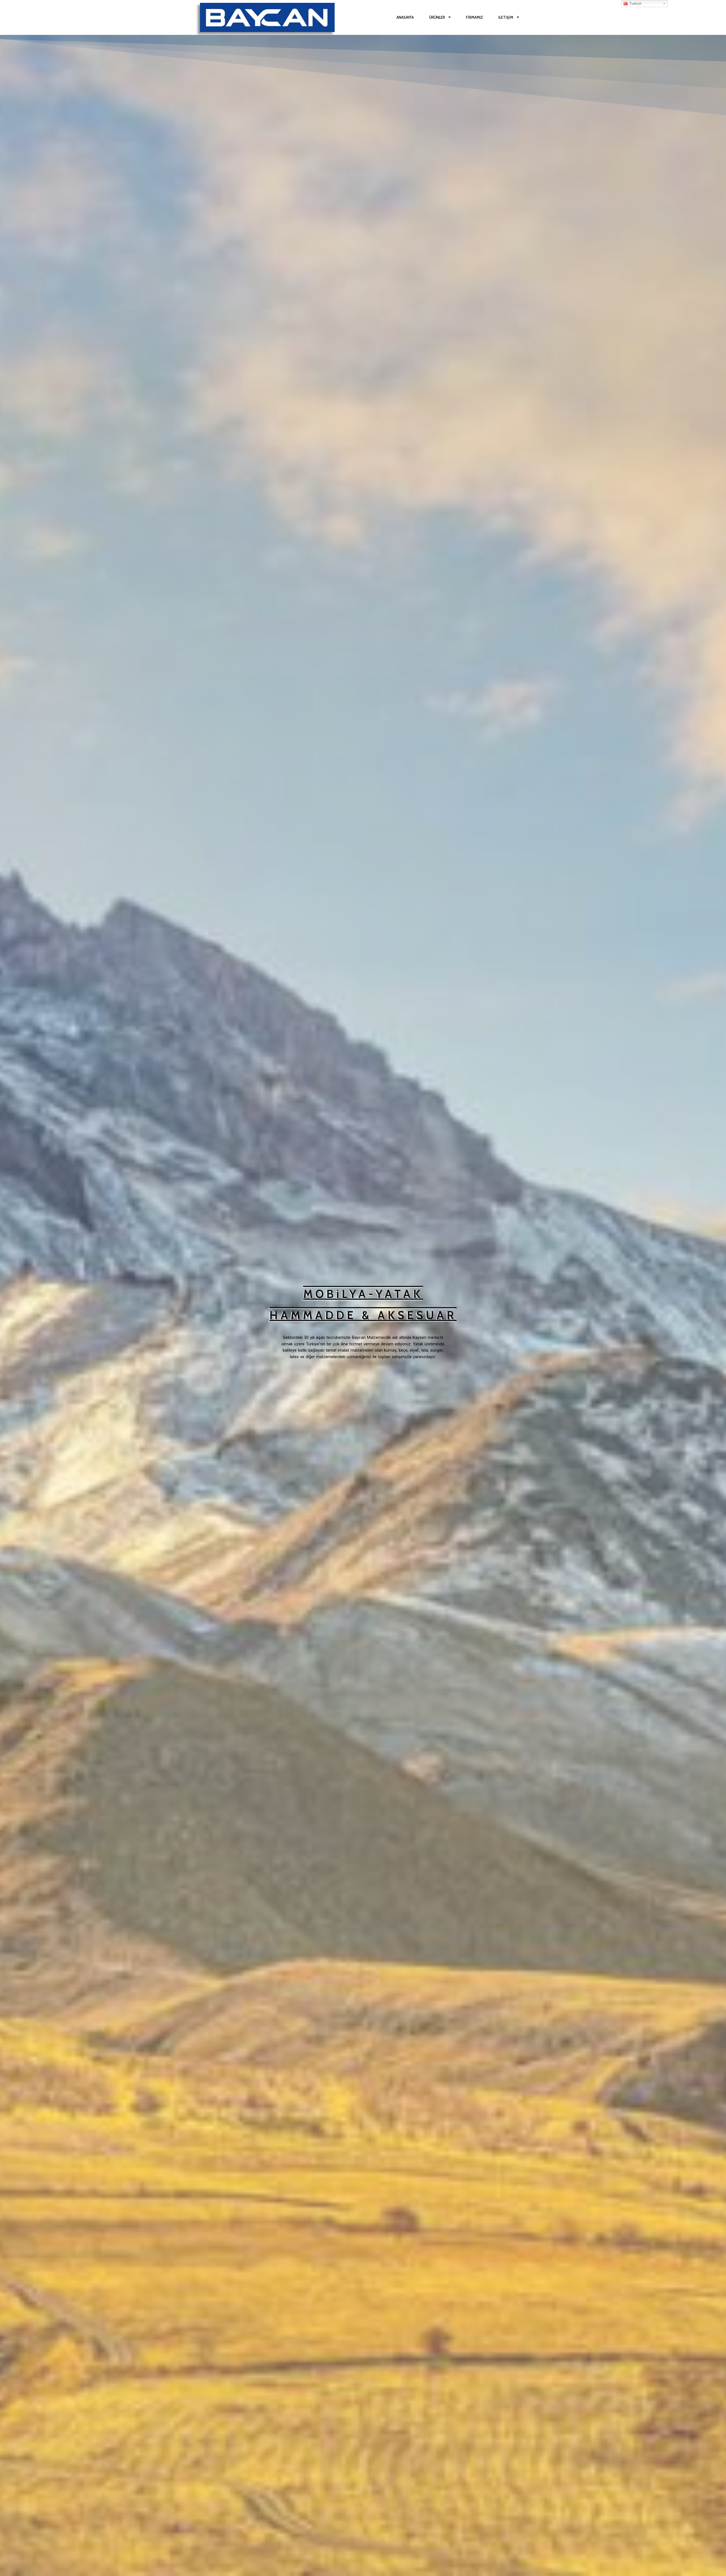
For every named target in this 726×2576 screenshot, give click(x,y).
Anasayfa (405, 17)
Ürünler (437, 17)
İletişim (506, 17)
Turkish (635, 4)
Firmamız (474, 17)
